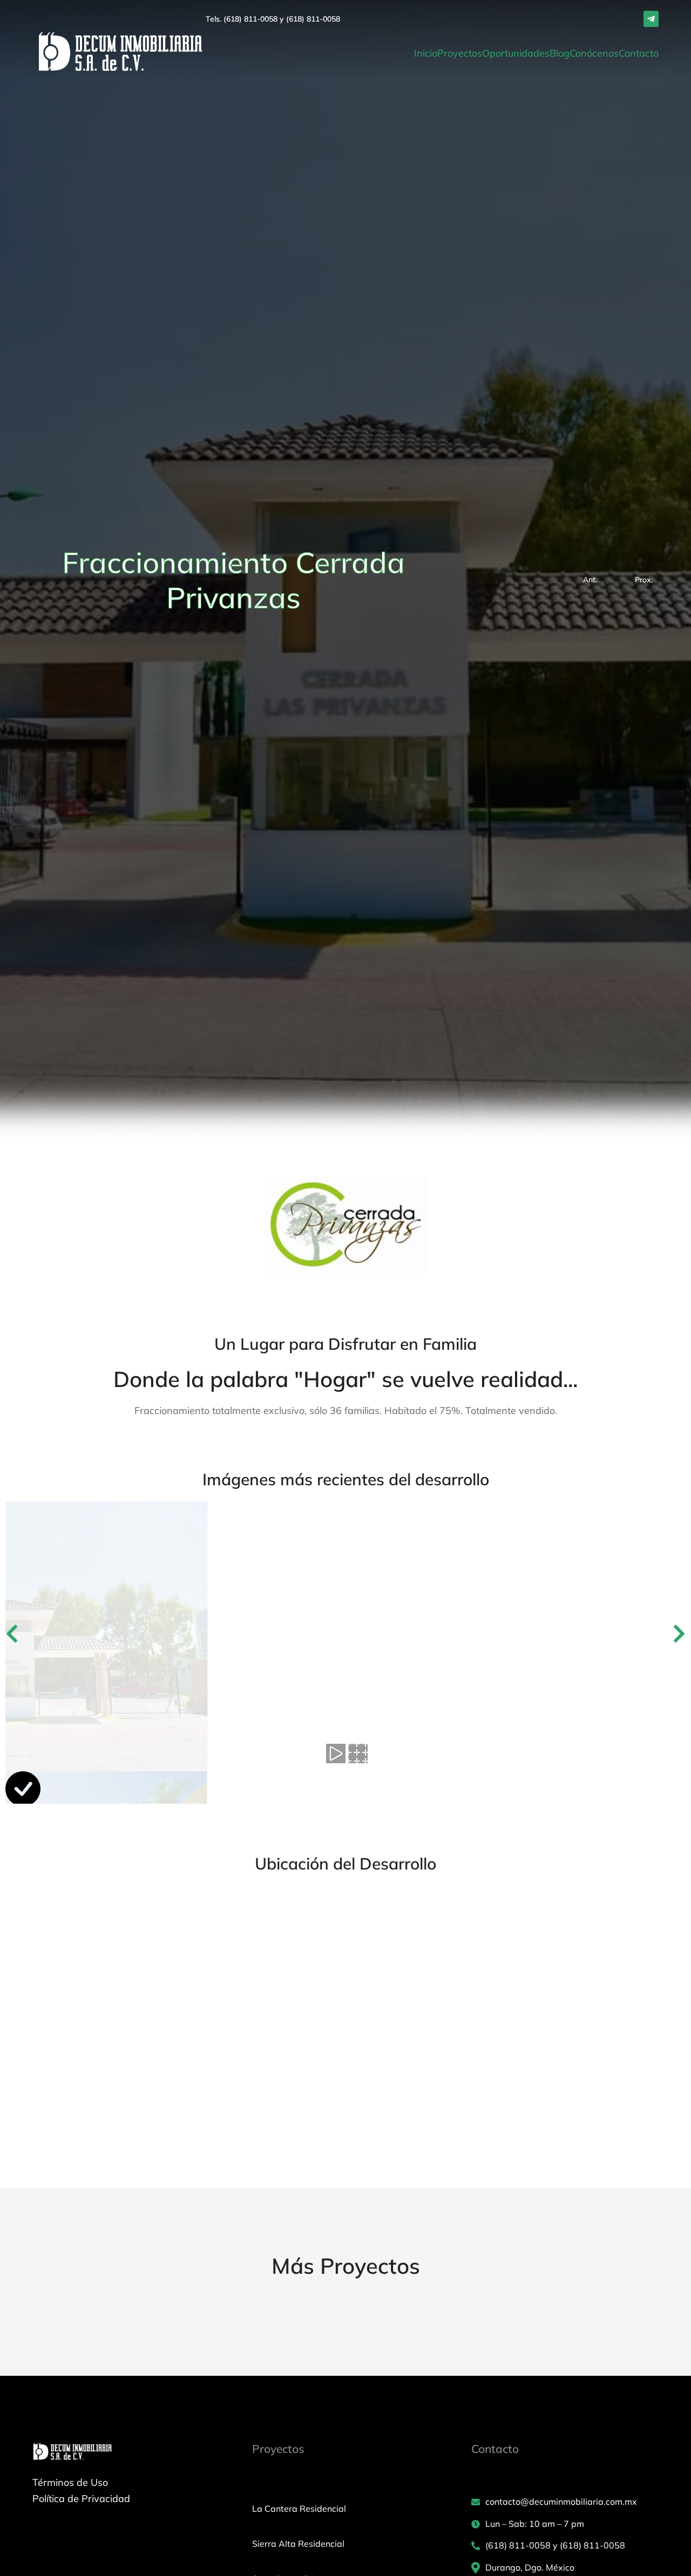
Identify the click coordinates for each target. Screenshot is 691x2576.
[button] (12, 1634)
